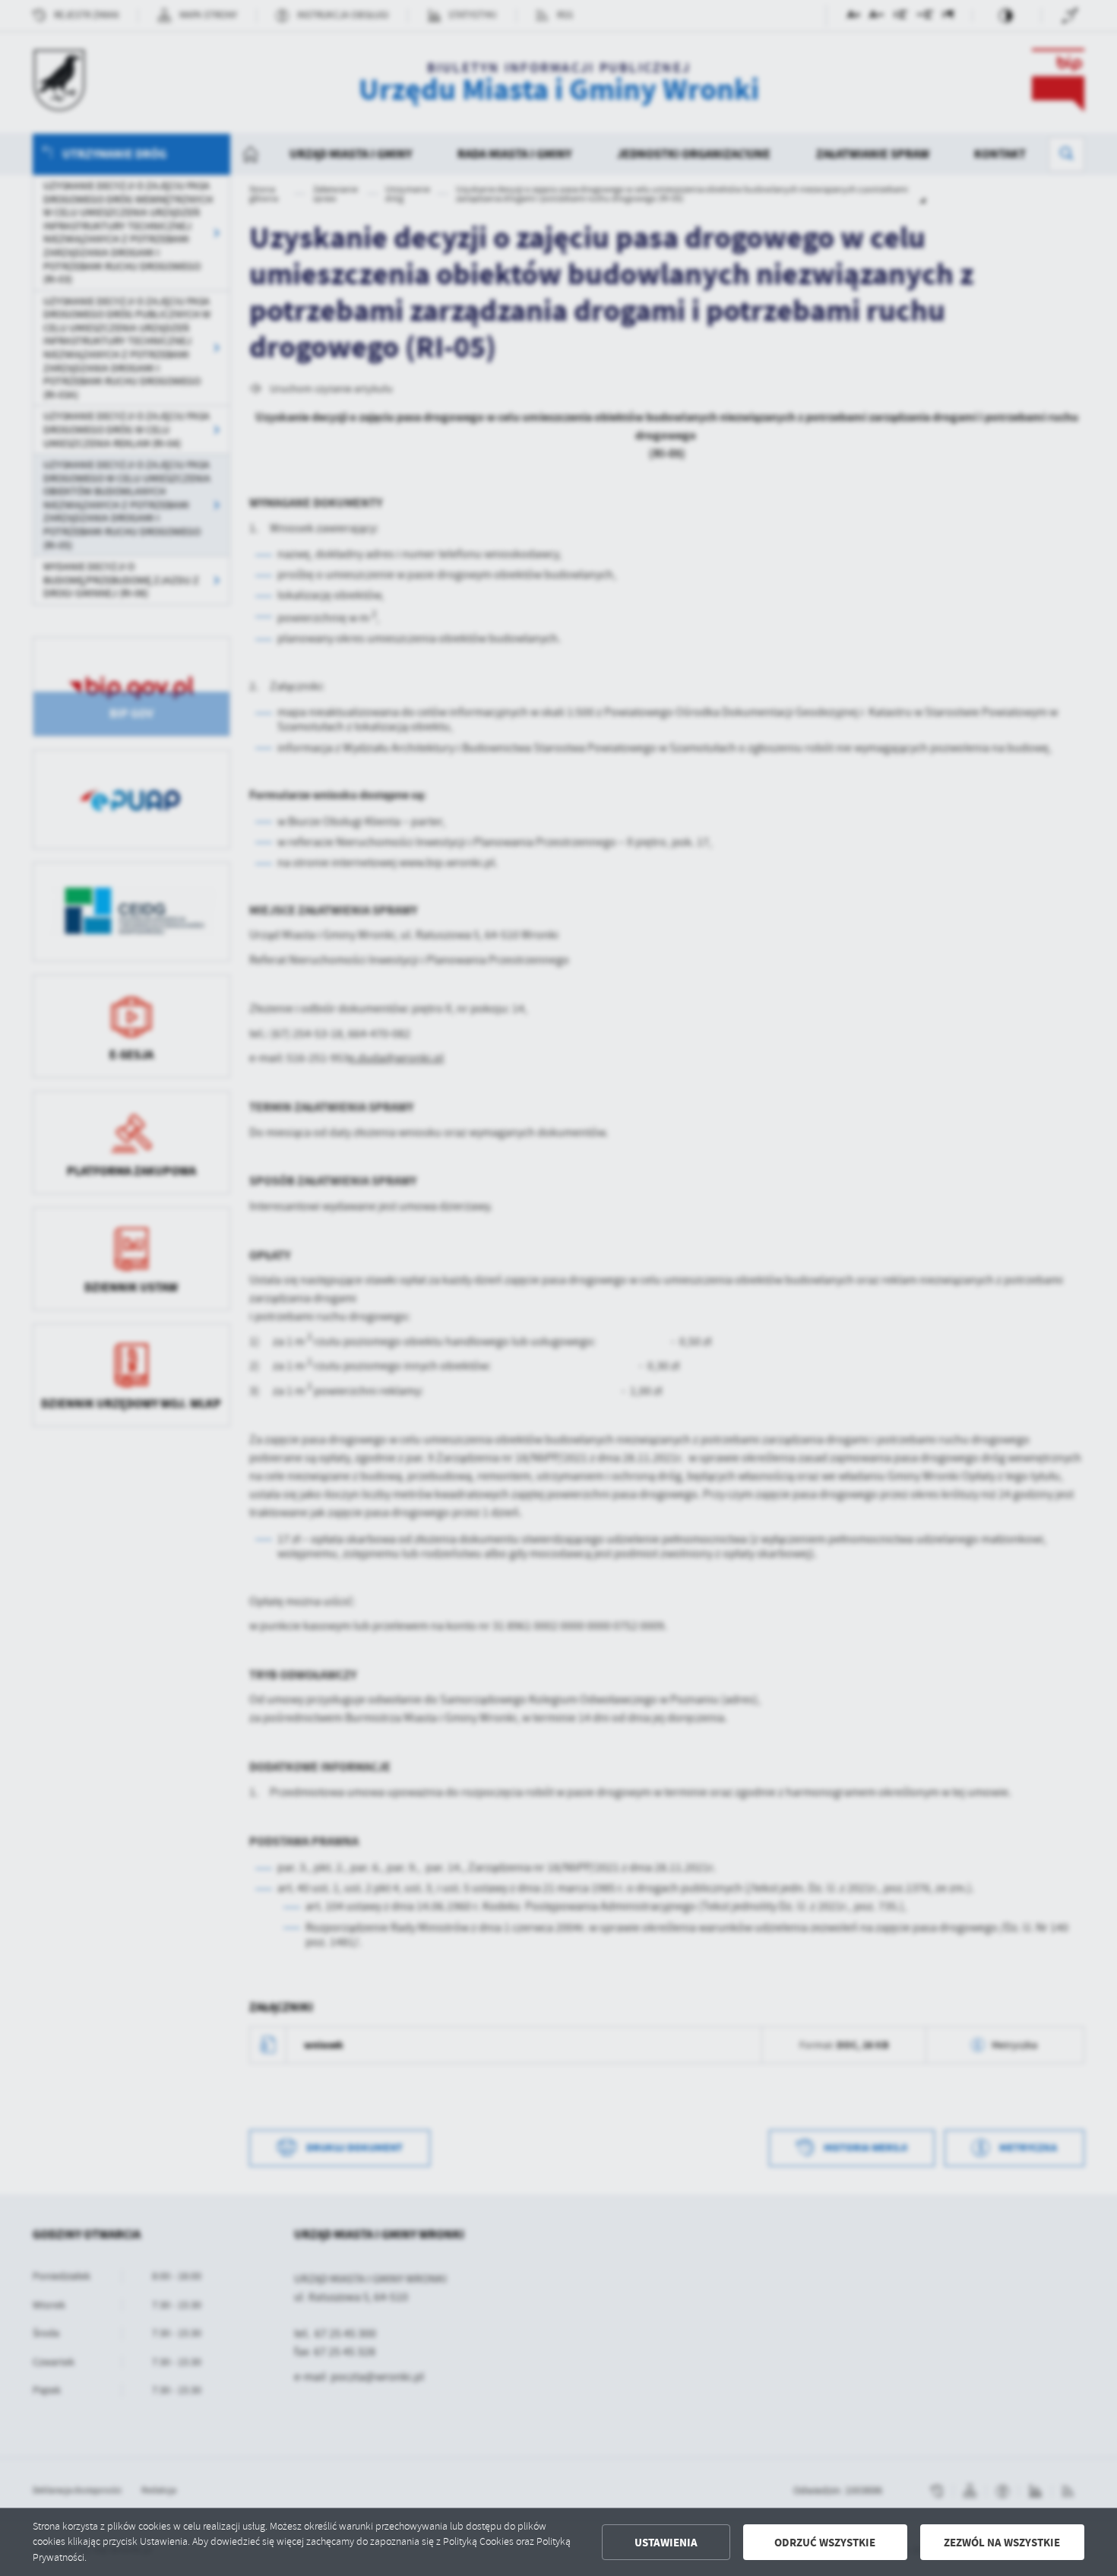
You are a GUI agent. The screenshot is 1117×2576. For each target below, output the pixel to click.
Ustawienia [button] (666, 2543)
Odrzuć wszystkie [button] (825, 2543)
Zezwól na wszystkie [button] (1002, 2543)
